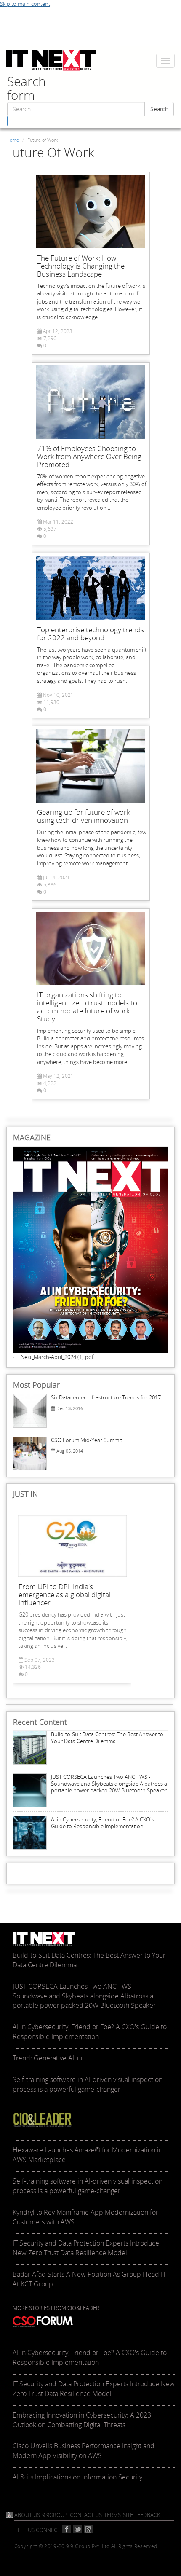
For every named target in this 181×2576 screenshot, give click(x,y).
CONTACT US (86, 2515)
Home (13, 140)
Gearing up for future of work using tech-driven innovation (84, 816)
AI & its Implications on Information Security (77, 2477)
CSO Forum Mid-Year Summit (87, 1440)
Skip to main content (25, 4)
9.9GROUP (55, 2515)
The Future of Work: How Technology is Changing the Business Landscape (81, 266)
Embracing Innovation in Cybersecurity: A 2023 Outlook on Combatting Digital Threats (82, 2420)
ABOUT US (27, 2515)
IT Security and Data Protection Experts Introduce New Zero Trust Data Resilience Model (94, 2389)
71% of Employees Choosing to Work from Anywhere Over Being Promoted (89, 456)
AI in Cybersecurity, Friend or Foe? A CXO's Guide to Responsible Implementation (102, 1823)
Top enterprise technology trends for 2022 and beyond (90, 634)
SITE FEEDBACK (142, 2515)
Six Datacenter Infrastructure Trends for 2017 (106, 1397)
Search (159, 109)
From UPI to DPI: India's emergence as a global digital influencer (65, 1594)
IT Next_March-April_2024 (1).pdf (54, 1357)
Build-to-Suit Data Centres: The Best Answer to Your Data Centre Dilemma (107, 1738)
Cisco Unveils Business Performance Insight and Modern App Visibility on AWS (84, 2451)
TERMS (112, 2515)
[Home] (51, 60)
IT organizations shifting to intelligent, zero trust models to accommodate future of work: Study (87, 1007)
